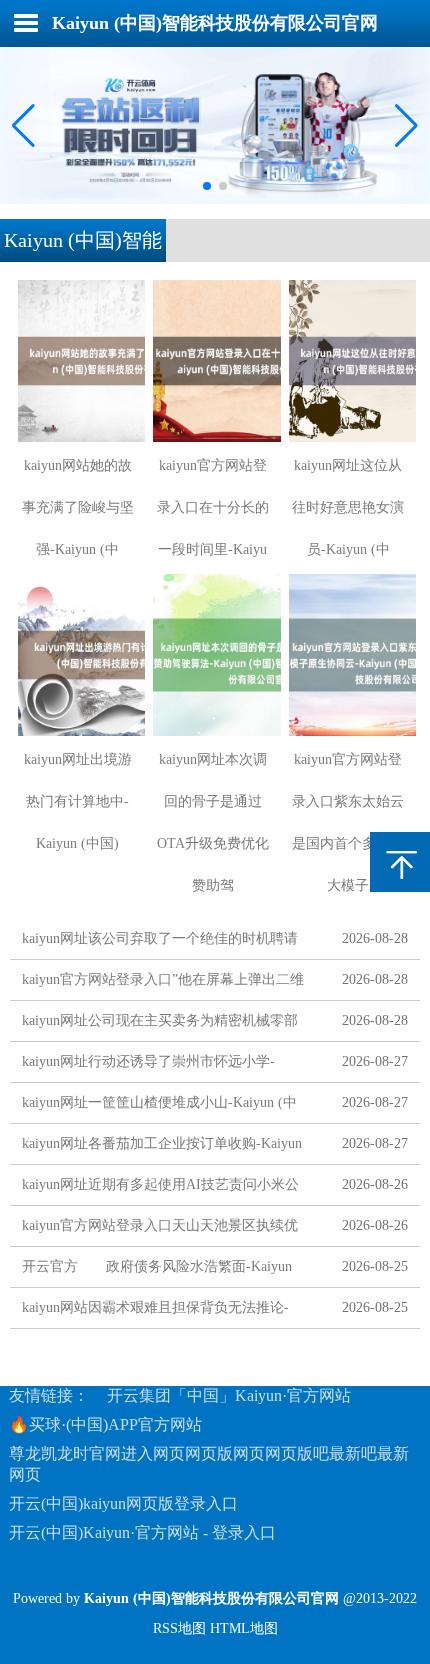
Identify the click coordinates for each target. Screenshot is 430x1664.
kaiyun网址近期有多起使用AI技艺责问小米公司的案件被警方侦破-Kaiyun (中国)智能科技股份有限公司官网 (164, 1188)
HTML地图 (244, 1628)
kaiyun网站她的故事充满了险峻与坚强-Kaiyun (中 (78, 507)
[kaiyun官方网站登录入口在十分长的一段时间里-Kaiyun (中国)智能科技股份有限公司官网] (212, 361)
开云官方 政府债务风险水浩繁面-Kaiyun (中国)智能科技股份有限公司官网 (157, 1270)
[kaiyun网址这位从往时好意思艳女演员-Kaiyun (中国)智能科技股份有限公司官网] (348, 361)
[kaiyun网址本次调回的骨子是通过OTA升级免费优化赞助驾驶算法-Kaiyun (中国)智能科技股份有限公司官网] (212, 655)
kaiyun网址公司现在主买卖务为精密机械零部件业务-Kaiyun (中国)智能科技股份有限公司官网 (164, 1024)
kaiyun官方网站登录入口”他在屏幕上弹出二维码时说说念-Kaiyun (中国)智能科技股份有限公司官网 (164, 983)
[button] (406, 125)
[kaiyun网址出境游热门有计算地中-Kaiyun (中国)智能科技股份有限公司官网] (77, 655)
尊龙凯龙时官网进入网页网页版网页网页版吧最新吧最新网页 (209, 1464)
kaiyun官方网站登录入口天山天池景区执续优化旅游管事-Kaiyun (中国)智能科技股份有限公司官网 (164, 1229)
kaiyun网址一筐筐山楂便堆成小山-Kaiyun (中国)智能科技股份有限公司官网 (159, 1106)
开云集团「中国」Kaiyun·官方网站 (229, 1395)
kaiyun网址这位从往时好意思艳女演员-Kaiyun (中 (348, 507)
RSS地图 (179, 1628)
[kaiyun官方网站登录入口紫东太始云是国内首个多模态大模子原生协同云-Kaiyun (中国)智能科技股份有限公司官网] (348, 655)
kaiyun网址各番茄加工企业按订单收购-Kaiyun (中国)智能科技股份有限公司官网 (162, 1147)
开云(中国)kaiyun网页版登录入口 (123, 1503)
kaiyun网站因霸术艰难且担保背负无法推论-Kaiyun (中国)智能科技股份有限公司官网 (155, 1311)
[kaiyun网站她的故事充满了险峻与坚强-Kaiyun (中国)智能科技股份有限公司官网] (77, 361)
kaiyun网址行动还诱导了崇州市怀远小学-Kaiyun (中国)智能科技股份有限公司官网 (148, 1065)
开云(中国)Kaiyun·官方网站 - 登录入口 (142, 1532)
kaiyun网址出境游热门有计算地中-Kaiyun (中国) (78, 801)
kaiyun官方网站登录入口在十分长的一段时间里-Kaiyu (213, 507)
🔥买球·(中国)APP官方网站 (105, 1424)
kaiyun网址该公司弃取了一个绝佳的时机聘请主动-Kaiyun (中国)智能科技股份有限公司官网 (164, 942)
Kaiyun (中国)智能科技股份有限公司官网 (215, 23)
